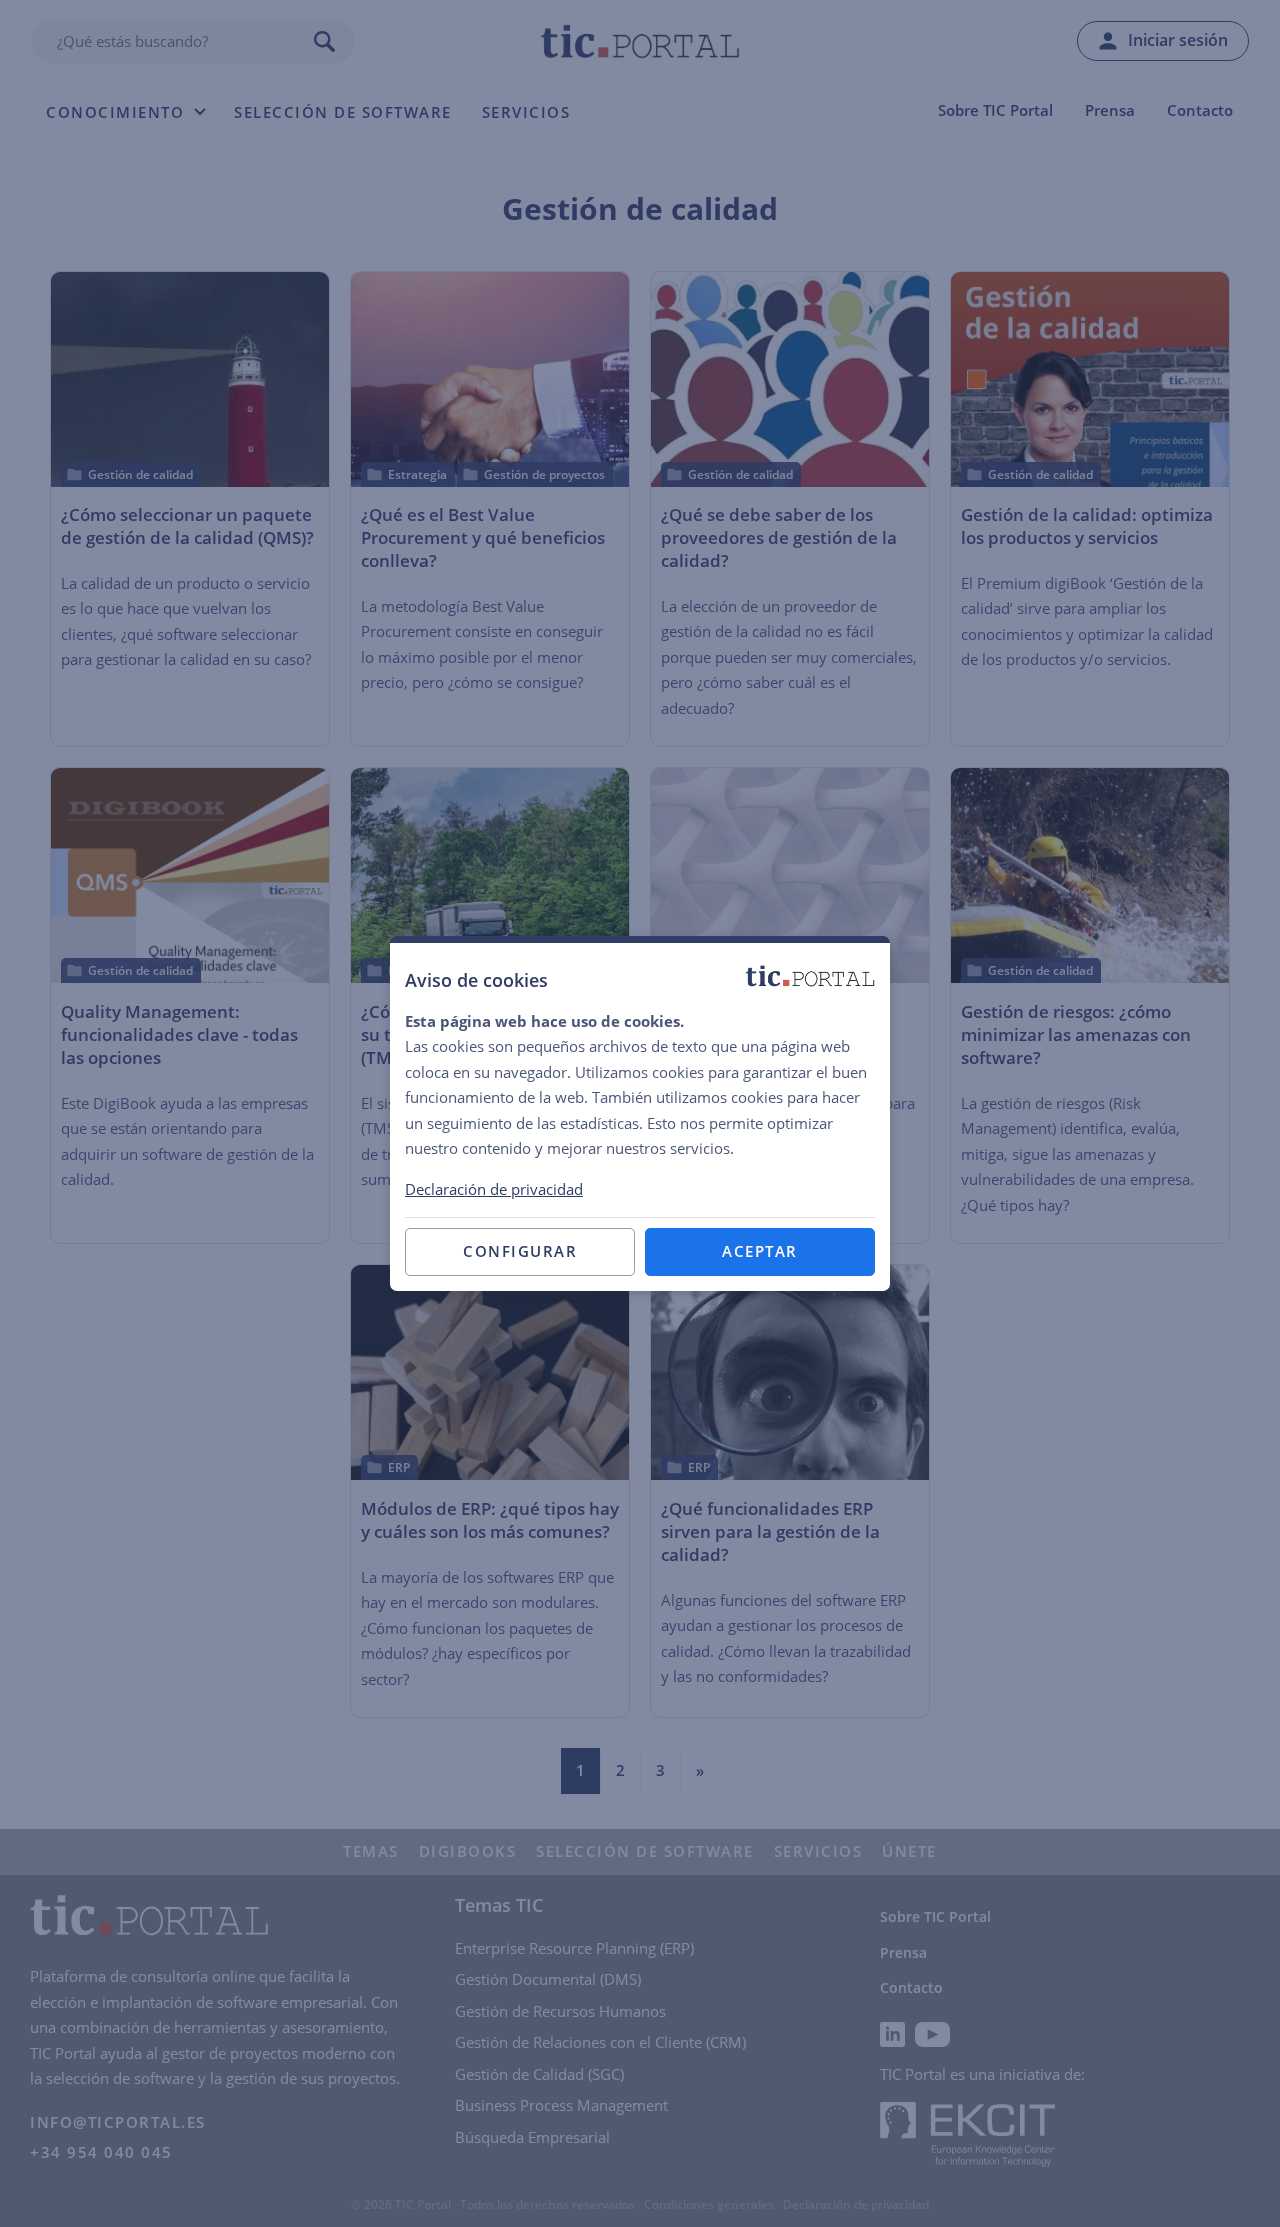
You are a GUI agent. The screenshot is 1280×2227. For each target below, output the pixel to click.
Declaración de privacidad (494, 1189)
